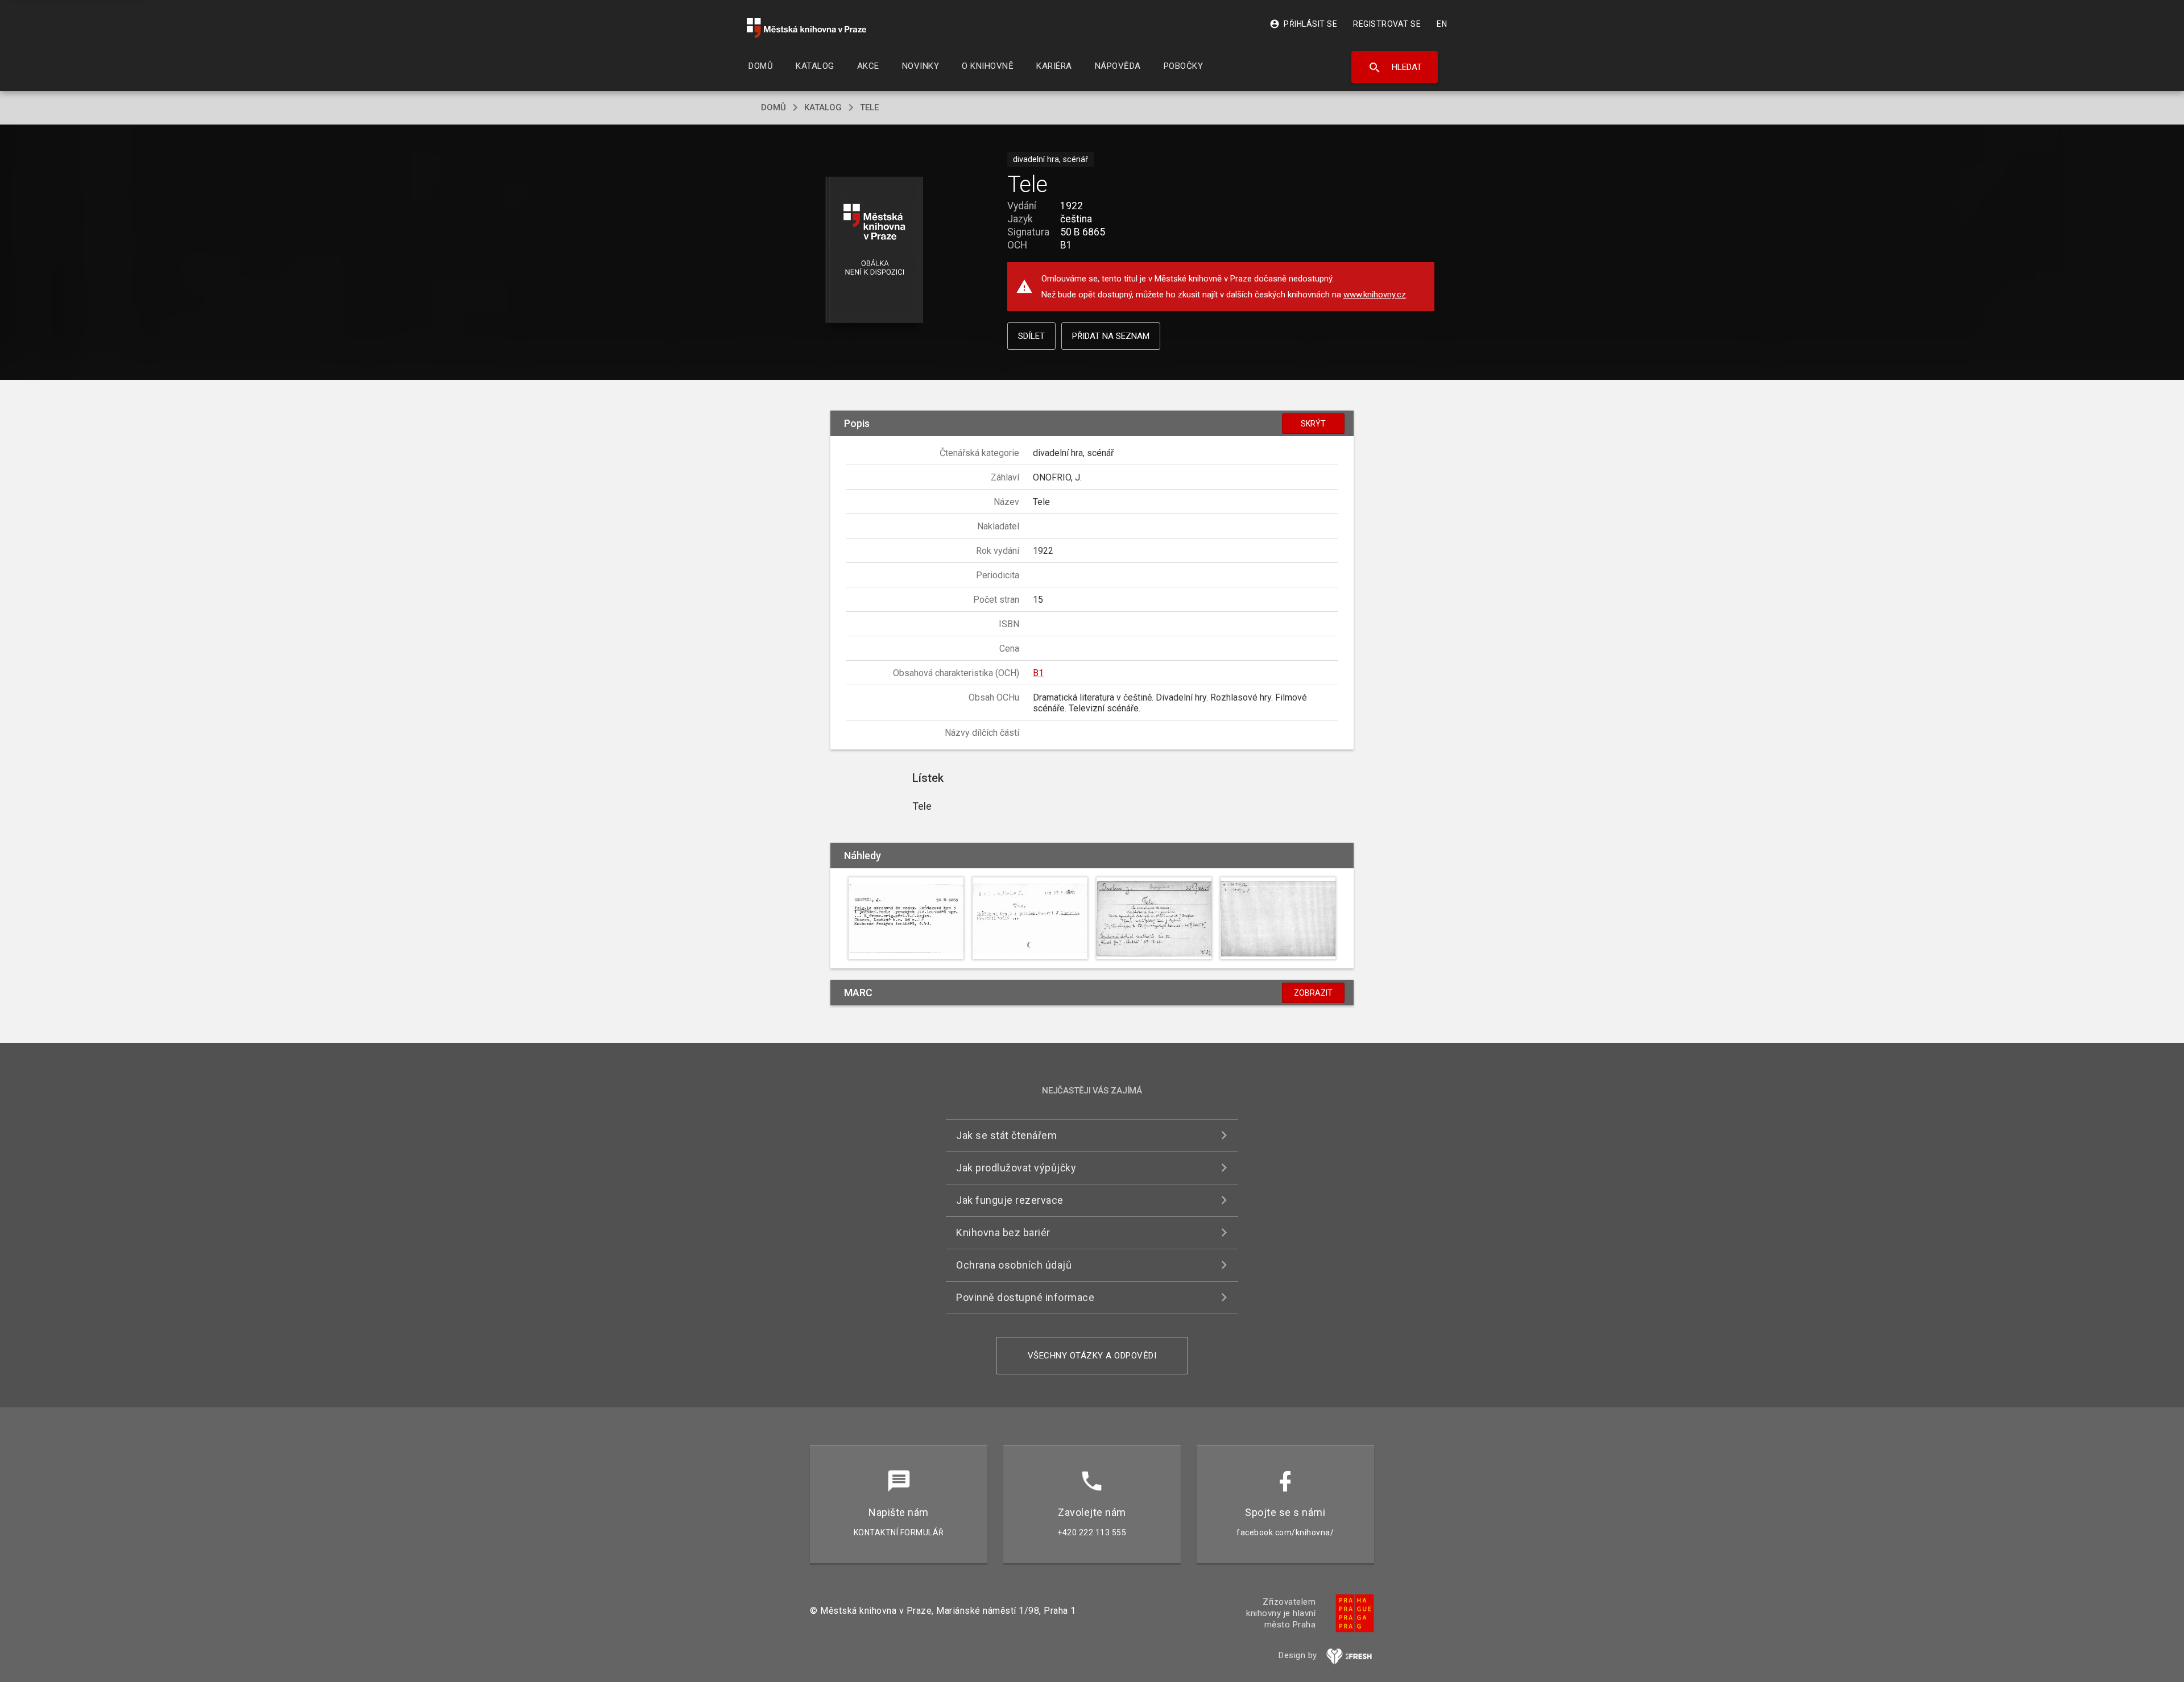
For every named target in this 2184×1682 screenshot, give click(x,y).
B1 (1038, 673)
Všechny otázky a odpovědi (1092, 1356)
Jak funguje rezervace (1010, 1200)
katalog (823, 107)
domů (773, 107)
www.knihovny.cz (1375, 295)
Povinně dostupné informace (1025, 1297)
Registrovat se (1387, 24)
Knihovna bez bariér (1003, 1232)
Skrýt (1313, 424)
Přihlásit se (1303, 24)
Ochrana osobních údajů (1014, 1265)
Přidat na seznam (1111, 336)
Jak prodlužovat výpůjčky (1016, 1168)
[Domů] (806, 28)
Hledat (1395, 68)
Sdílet (1031, 336)
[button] (874, 250)
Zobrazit (1313, 993)
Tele (869, 107)
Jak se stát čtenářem (1006, 1135)
